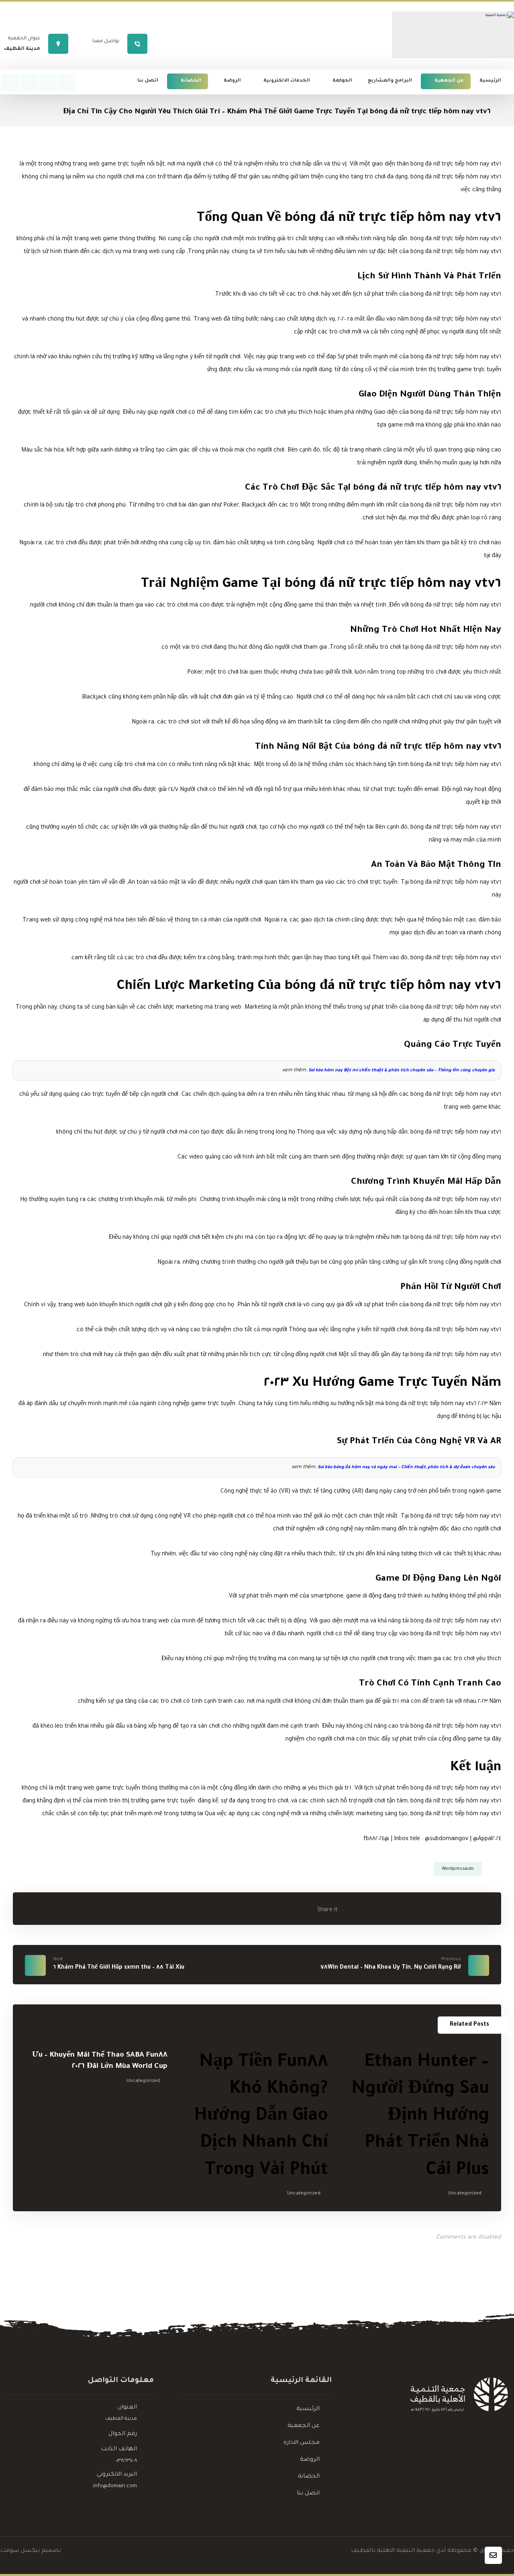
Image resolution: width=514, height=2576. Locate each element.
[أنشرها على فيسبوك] (303, 1908)
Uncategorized (465, 2194)
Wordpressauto (458, 1869)
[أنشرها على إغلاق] (283, 1908)
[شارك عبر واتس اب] (203, 1908)
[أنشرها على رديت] (243, 1908)
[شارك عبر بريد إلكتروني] (183, 1908)
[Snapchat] (10, 82)
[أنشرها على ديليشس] (223, 1908)
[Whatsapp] (67, 82)
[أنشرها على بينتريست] (263, 1908)
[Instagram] (29, 82)
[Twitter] (48, 82)
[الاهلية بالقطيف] (453, 35)
